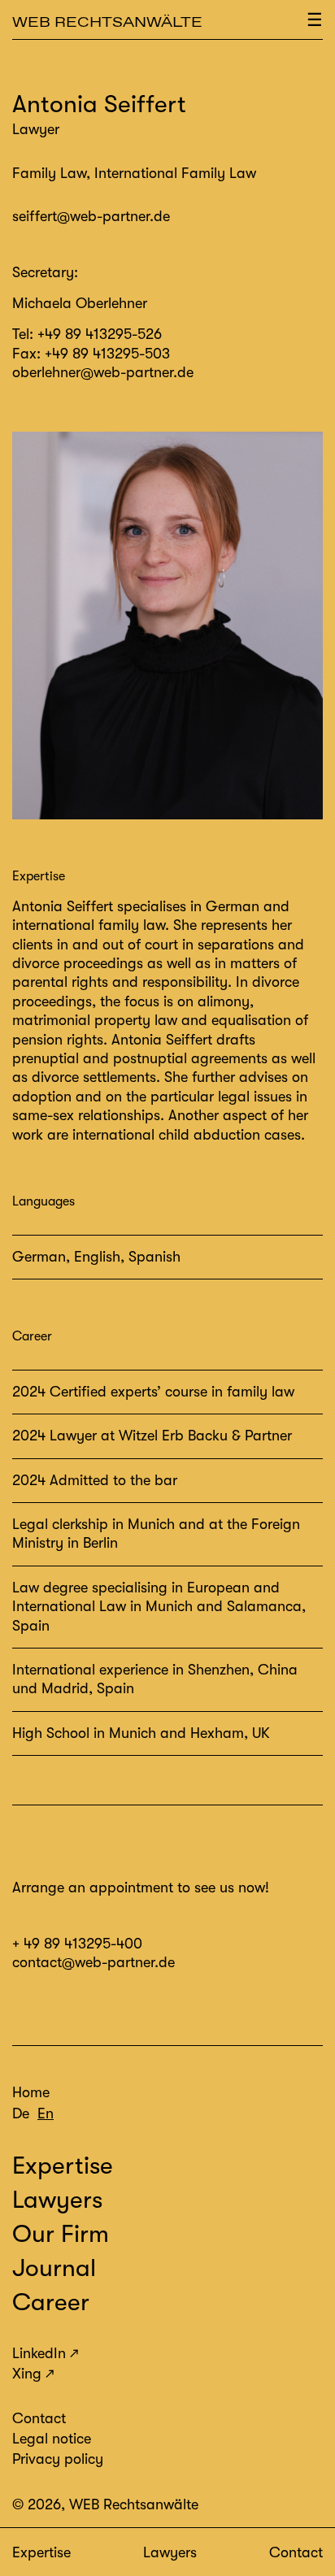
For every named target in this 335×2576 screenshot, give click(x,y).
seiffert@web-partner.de (91, 216)
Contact (296, 2552)
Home (31, 2092)
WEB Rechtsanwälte (107, 22)
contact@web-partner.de (94, 1962)
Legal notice (52, 2439)
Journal (54, 2268)
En (46, 2113)
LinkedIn (39, 2353)
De (21, 2113)
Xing (27, 2374)
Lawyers (170, 2552)
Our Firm (61, 2234)
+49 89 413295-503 (107, 354)
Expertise (41, 2552)
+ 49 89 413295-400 (77, 1944)
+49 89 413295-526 (100, 334)
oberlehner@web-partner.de (103, 372)
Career (51, 2302)
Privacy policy (58, 2459)
